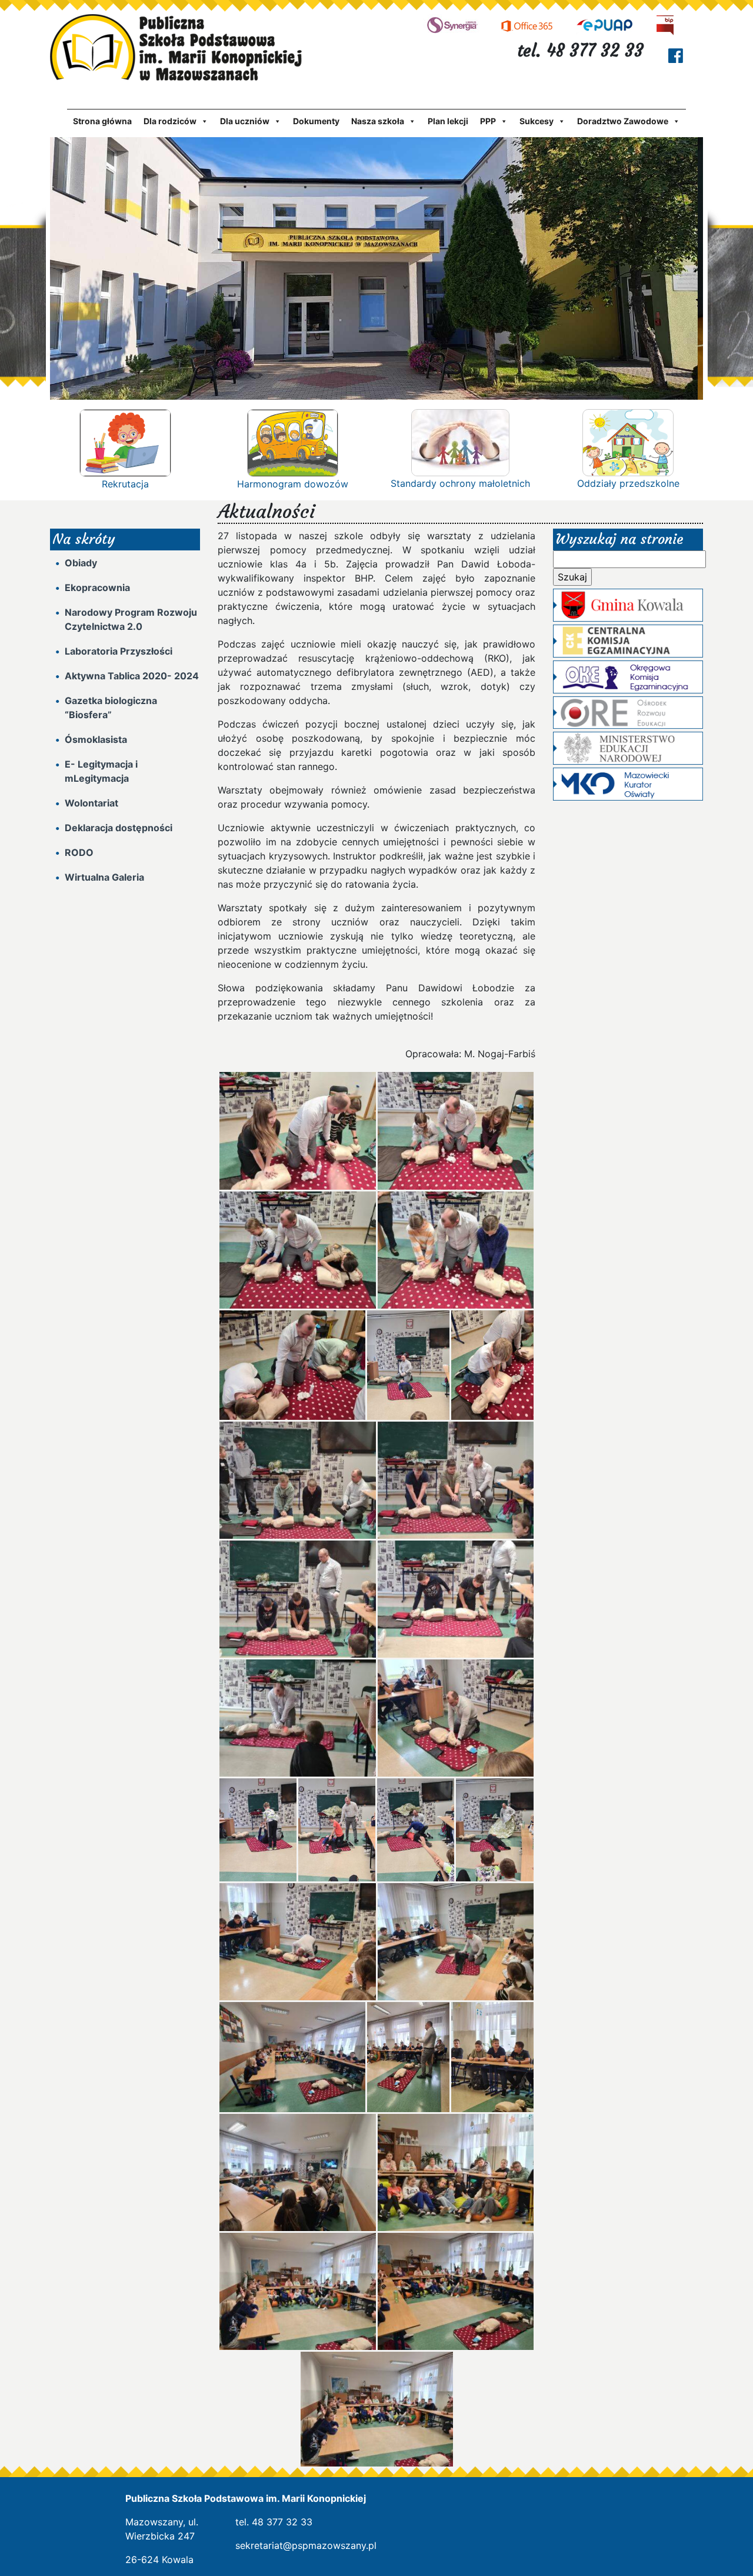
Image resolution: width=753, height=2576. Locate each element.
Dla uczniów (245, 121)
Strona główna (102, 121)
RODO (79, 852)
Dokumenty (316, 121)
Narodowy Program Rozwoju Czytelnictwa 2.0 (131, 619)
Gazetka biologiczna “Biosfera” (111, 708)
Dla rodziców (170, 121)
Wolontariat (91, 803)
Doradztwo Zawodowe (623, 121)
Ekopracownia (97, 587)
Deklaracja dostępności (119, 828)
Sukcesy (537, 121)
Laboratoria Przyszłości (119, 651)
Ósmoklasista (96, 739)
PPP (488, 121)
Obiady (81, 563)
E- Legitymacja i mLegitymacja (101, 771)
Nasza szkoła (378, 121)
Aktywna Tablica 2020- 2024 (132, 676)
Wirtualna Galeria (104, 877)
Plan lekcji (448, 121)
